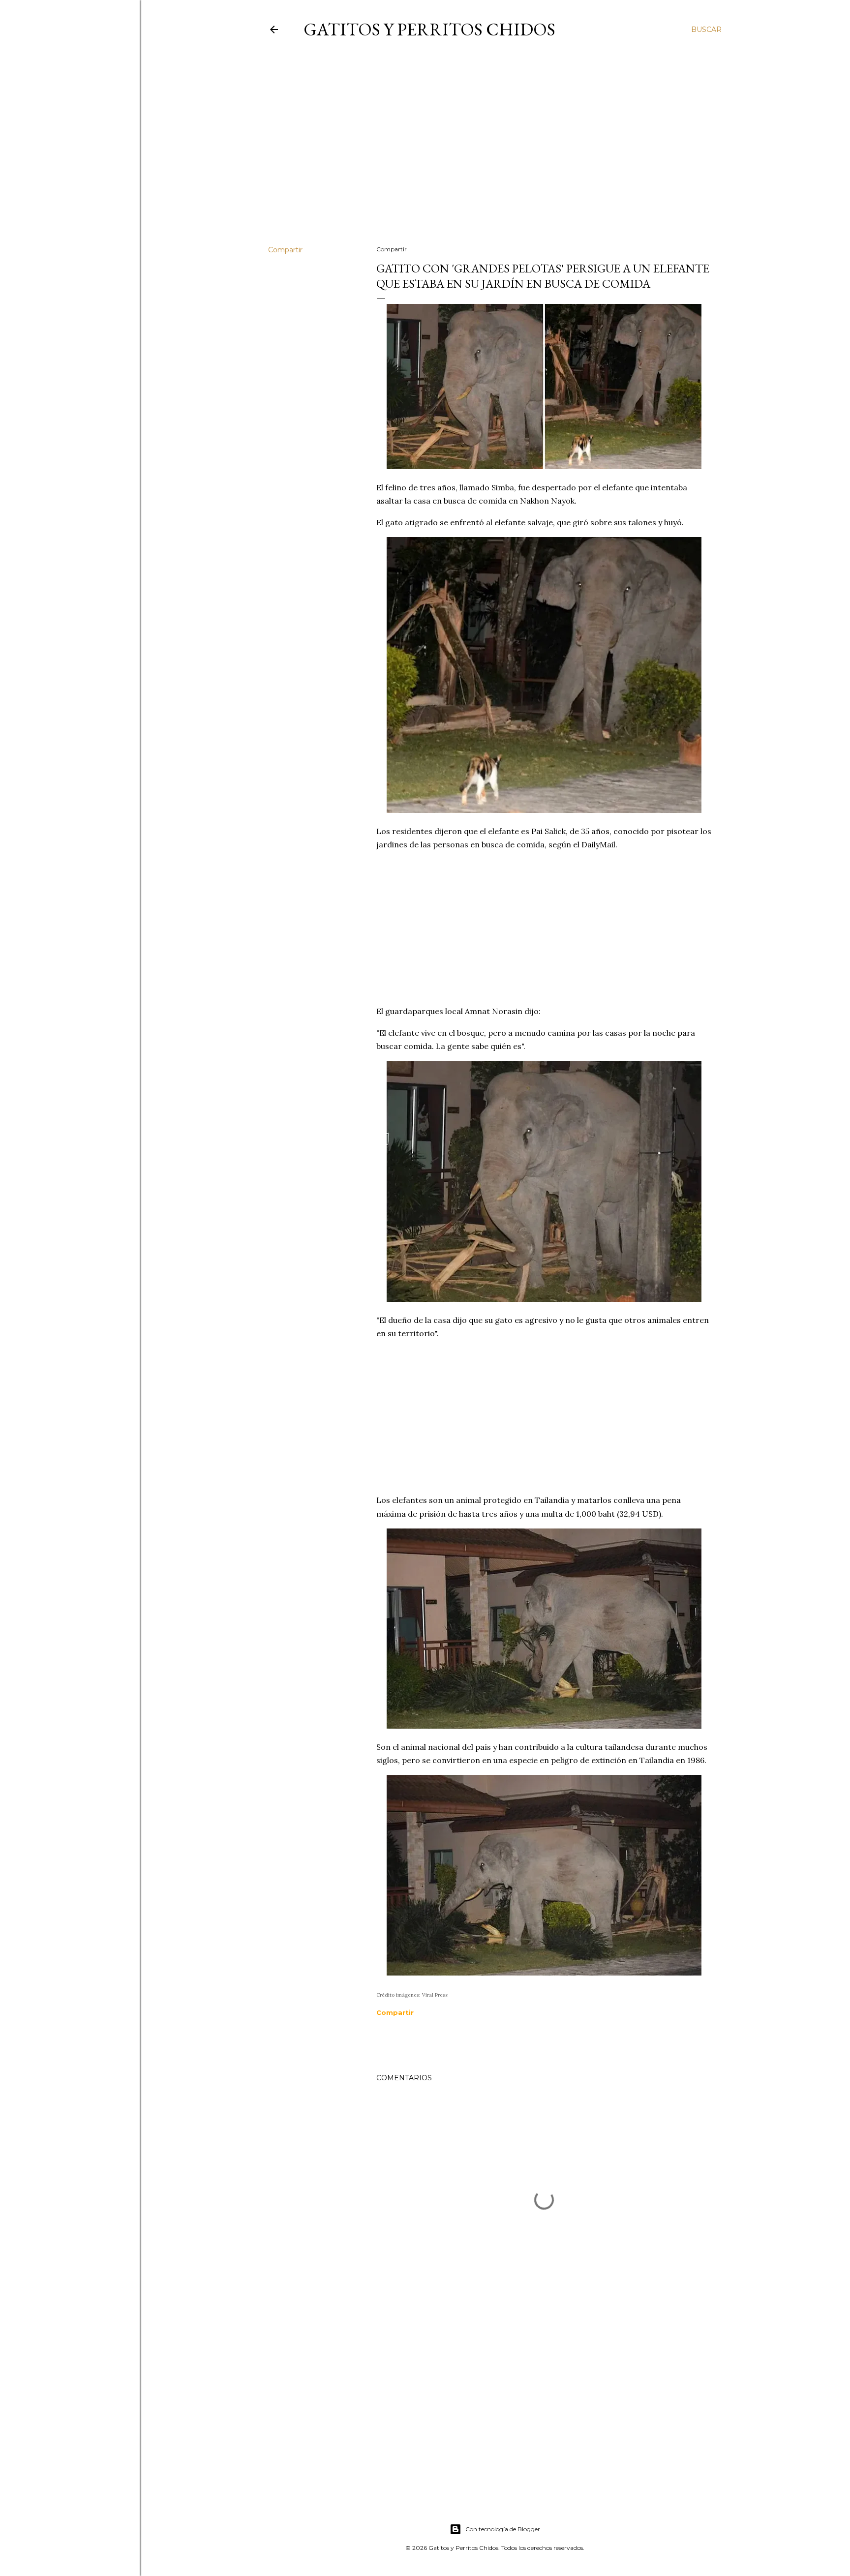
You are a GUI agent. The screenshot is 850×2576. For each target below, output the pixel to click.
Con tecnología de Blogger (503, 2529)
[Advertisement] (495, 152)
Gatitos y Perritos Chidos (429, 29)
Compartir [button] (285, 250)
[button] (395, 2012)
